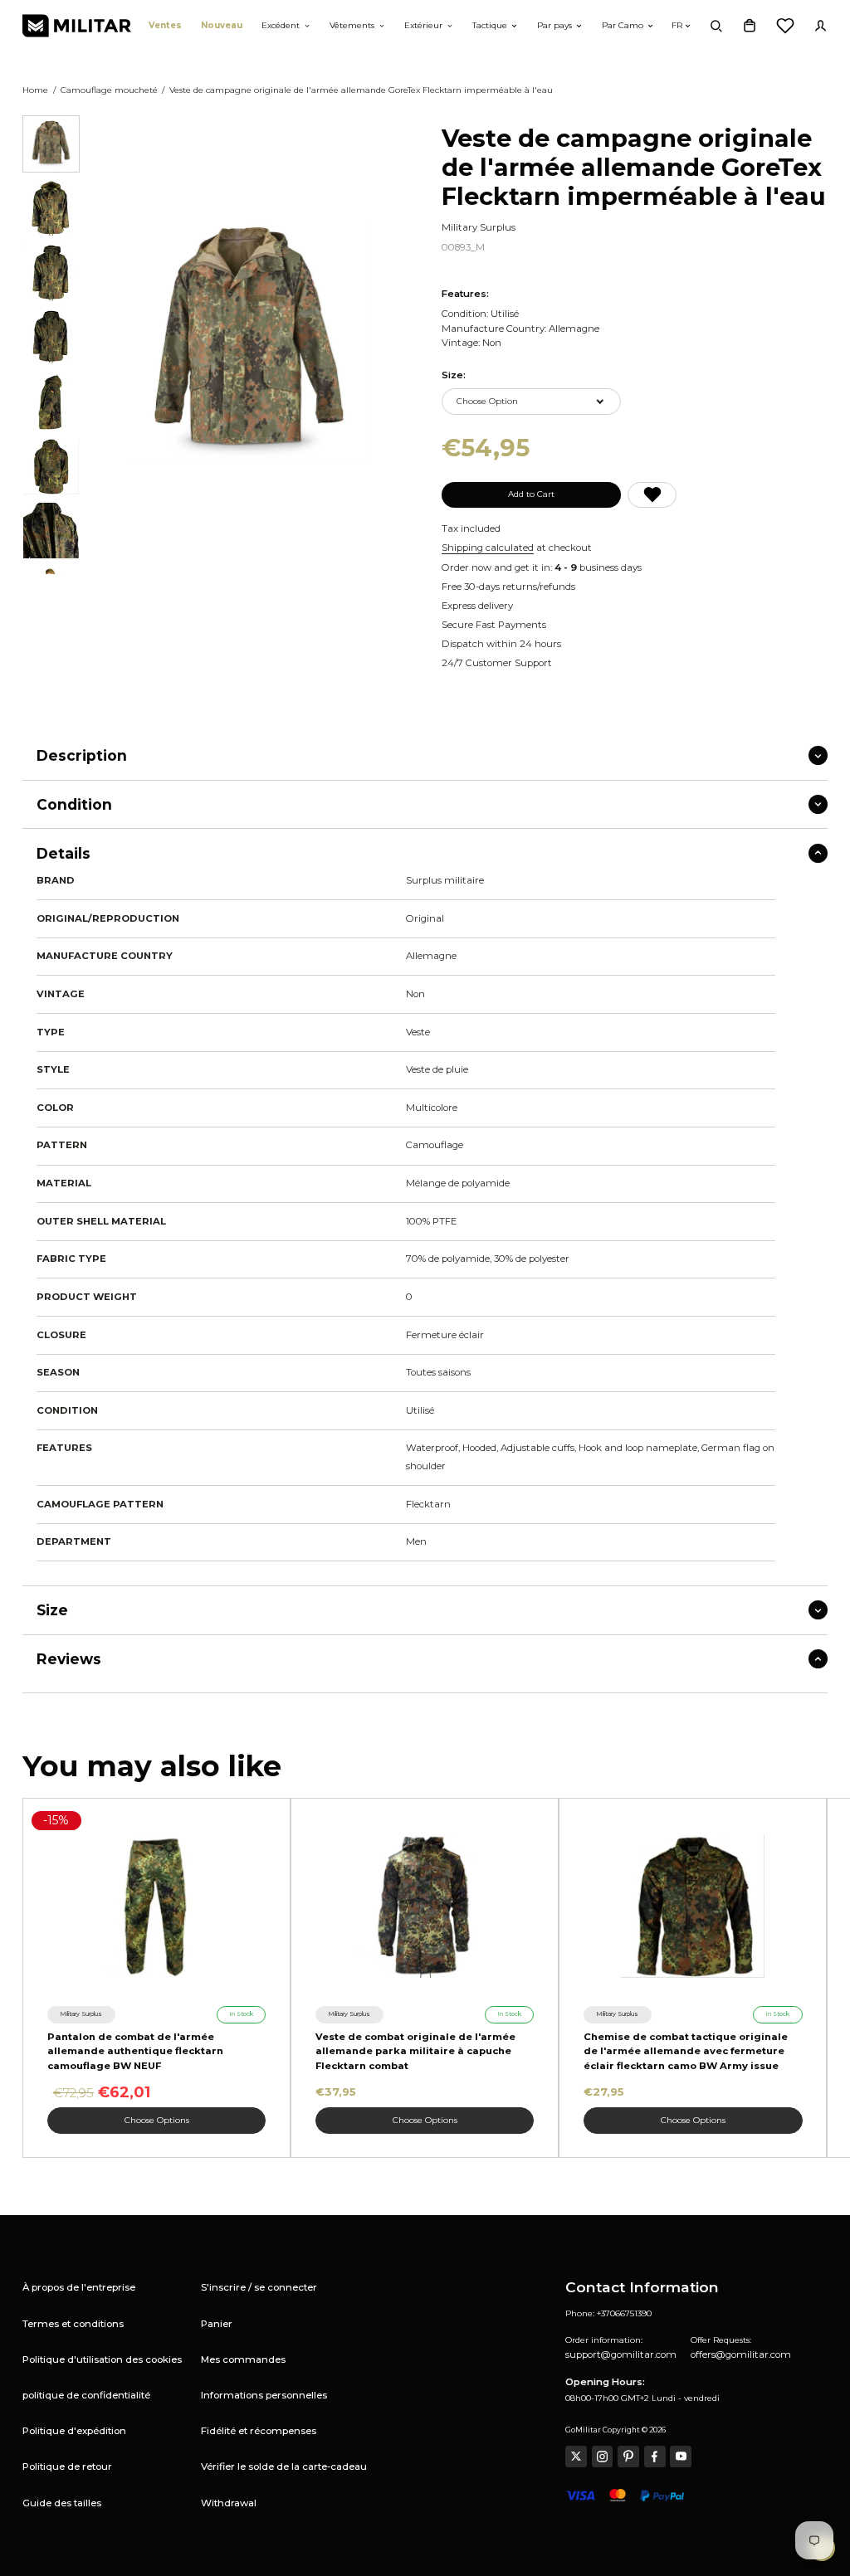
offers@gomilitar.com (741, 2354)
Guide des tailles (62, 2503)
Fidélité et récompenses (259, 2431)
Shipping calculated (488, 548)
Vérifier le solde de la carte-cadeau (284, 2466)
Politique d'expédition (74, 2431)
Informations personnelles (264, 2395)
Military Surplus (479, 227)
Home (35, 90)
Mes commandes (243, 2359)
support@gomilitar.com (621, 2354)
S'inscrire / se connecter (259, 2287)
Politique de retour (67, 2466)
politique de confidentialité (86, 2395)
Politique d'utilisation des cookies (102, 2359)
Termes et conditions (73, 2324)
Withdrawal (229, 2503)
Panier (217, 2324)
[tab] (51, 144)
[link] (81, 2014)
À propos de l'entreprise (79, 2287)
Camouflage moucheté (109, 90)
